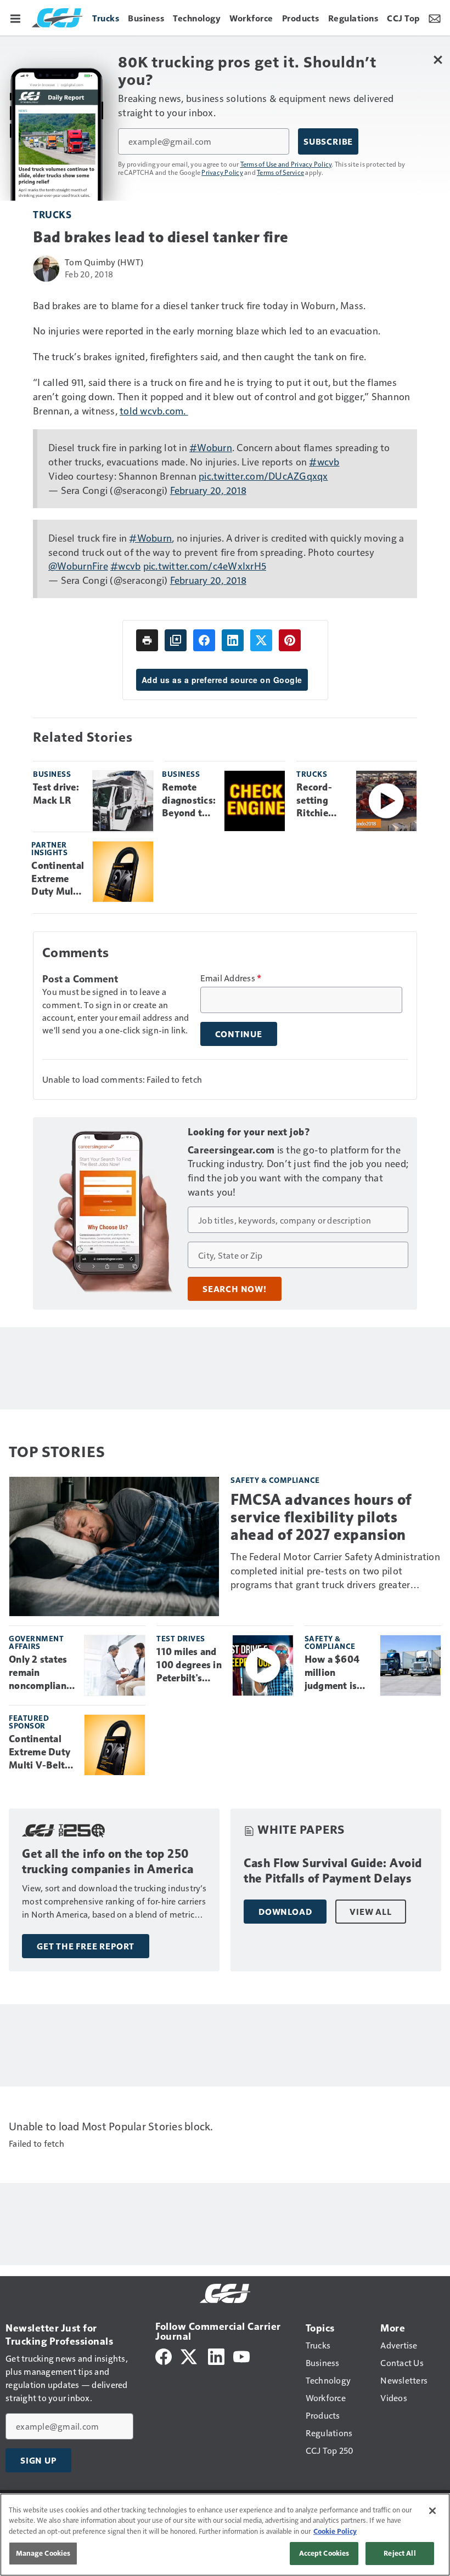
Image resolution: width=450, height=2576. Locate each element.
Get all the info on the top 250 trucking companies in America (108, 1861)
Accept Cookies (324, 2553)
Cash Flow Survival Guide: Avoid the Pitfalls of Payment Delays (333, 1871)
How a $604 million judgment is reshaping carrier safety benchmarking (336, 1673)
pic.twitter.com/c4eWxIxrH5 (205, 565)
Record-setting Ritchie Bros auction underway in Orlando (320, 801)
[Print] (147, 640)
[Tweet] (261, 640)
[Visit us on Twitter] (190, 2355)
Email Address (231, 978)
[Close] (432, 2511)
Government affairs (36, 1642)
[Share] (204, 640)
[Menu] (15, 18)
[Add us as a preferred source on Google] (176, 640)
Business (52, 774)
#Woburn (211, 447)
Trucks (52, 214)
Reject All (400, 2553)
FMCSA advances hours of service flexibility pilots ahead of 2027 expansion (321, 1517)
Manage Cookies (43, 2553)
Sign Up (38, 2460)
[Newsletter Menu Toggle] (435, 18)
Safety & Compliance (275, 1480)
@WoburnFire (78, 565)
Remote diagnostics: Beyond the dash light (189, 801)
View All (370, 1912)
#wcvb (324, 461)
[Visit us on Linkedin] (216, 2355)
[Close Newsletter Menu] (438, 59)
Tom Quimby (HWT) (104, 262)
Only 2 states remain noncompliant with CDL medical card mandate (40, 1673)
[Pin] (290, 640)
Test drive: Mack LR (56, 794)
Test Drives (181, 1638)
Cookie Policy (335, 2531)
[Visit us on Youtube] (241, 2355)
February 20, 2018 (208, 490)
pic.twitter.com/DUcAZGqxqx (263, 476)
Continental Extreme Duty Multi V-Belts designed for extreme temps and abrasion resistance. (58, 879)
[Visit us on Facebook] (164, 2355)
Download (285, 1912)
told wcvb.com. (154, 410)
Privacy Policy (222, 172)
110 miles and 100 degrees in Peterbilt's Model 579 (189, 1665)
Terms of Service (280, 172)
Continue (239, 1034)
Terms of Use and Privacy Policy (286, 164)
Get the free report (86, 1946)
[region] (225, 2535)
